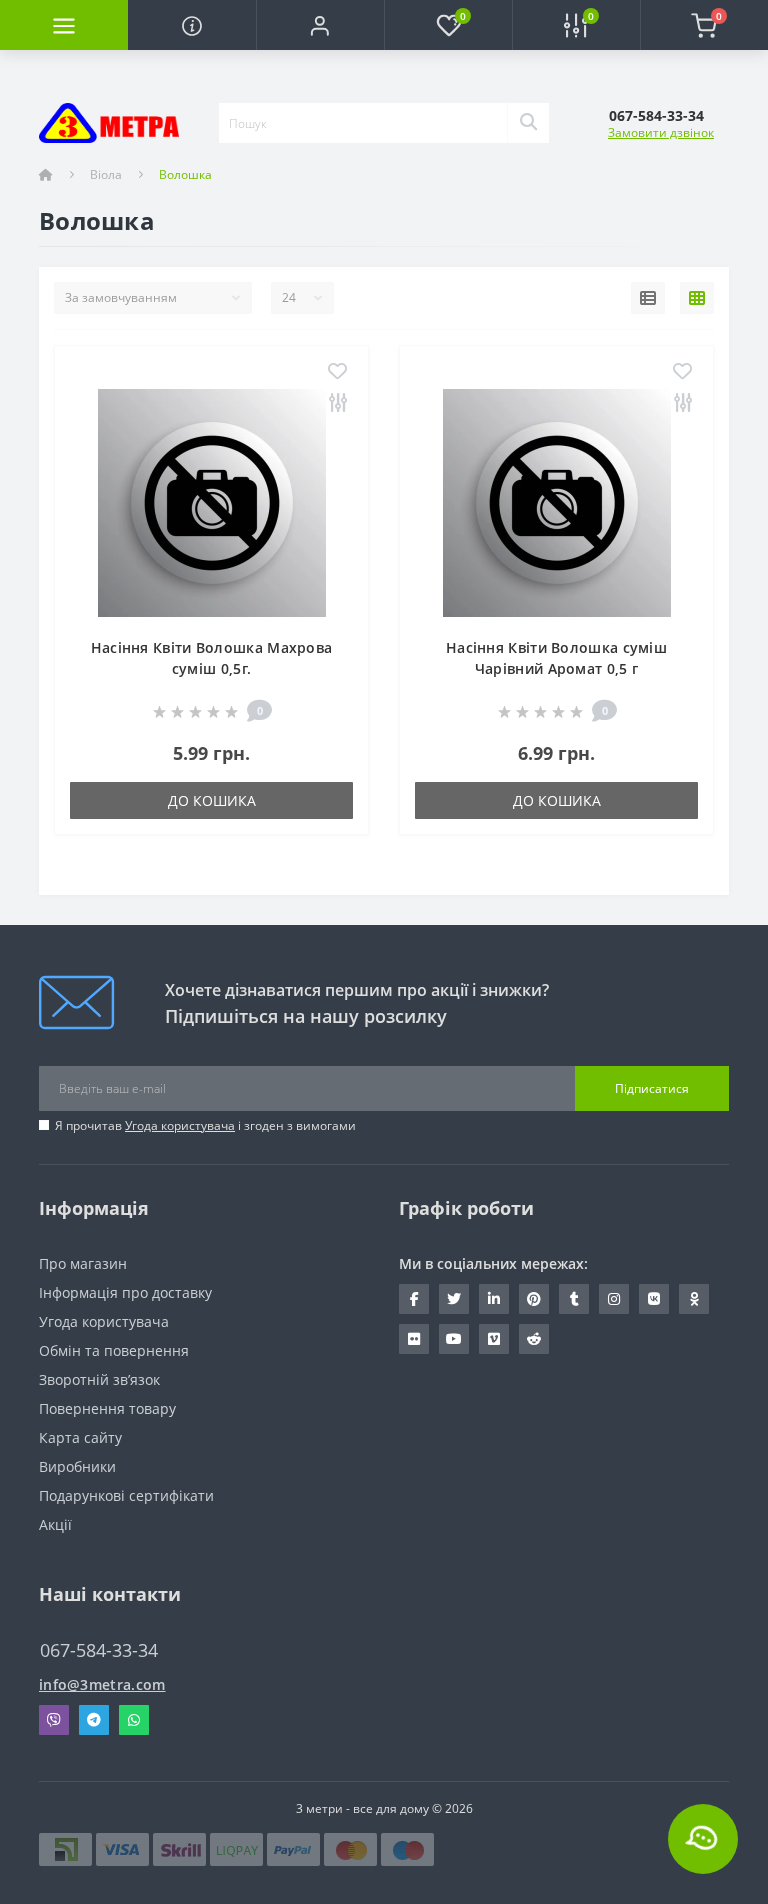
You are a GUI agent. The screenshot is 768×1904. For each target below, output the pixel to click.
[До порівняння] (337, 403)
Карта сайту (80, 1437)
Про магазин (83, 1263)
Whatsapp (134, 1720)
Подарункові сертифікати (126, 1495)
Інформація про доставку (125, 1292)
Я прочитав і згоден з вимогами (205, 1125)
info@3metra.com (102, 1684)
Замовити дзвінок (661, 132)
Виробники (77, 1466)
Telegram (94, 1720)
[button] (320, 25)
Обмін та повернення (114, 1350)
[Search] (528, 123)
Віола (106, 174)
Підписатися (652, 1088)
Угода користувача (180, 1125)
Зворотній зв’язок (99, 1379)
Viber (54, 1720)
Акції (55, 1524)
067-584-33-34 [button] (99, 1650)
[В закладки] (337, 372)
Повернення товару (107, 1408)
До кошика (212, 800)
